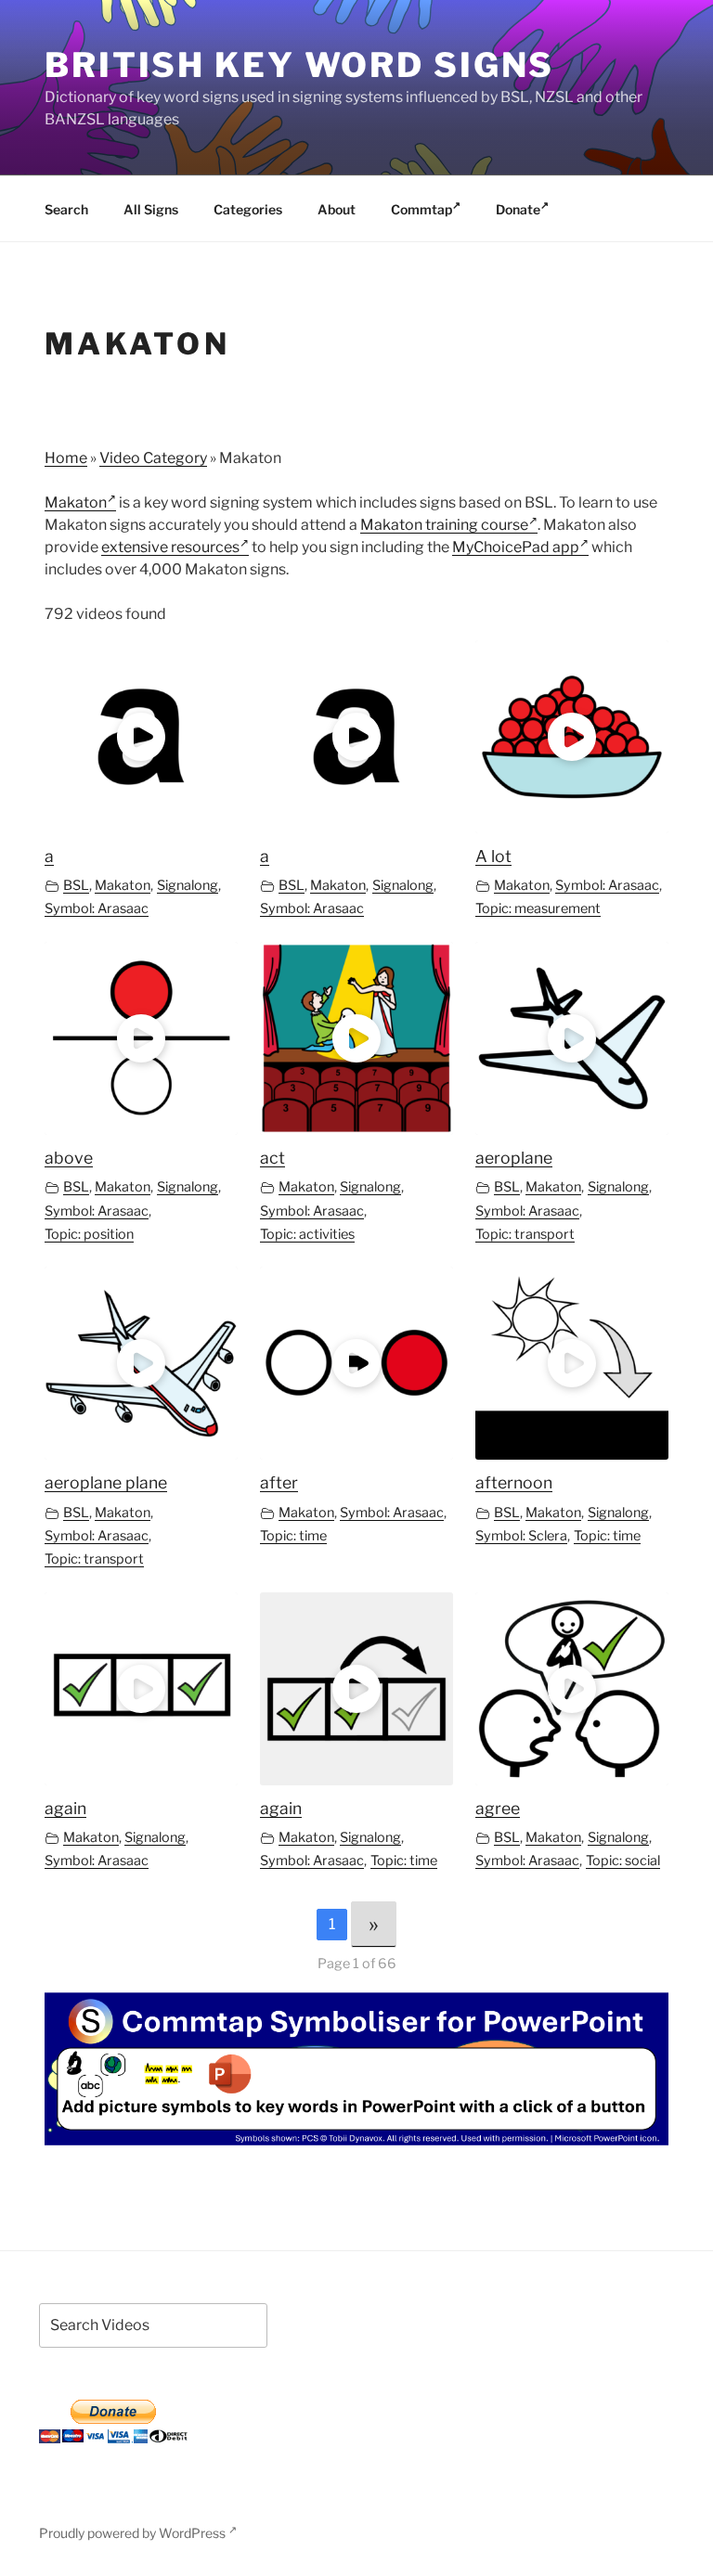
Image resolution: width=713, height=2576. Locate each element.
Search (66, 209)
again (65, 1808)
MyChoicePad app (516, 547)
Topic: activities (307, 1234)
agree (498, 1808)
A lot (493, 856)
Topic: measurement (538, 908)
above (69, 1158)
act (272, 1158)
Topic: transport (525, 1234)
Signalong (188, 885)
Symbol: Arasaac (97, 908)
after (279, 1482)
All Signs (151, 209)
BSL (76, 885)
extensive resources (170, 547)
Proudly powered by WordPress (134, 2533)
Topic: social (623, 1861)
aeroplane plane (106, 1482)
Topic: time (293, 1536)
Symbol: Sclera (521, 1536)
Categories (248, 209)
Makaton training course (444, 525)
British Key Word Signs (299, 65)
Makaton (76, 502)
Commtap (421, 209)
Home (66, 458)
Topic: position (89, 1234)
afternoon (514, 1482)
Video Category (153, 458)
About (337, 209)
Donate (518, 209)
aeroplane (514, 1158)
